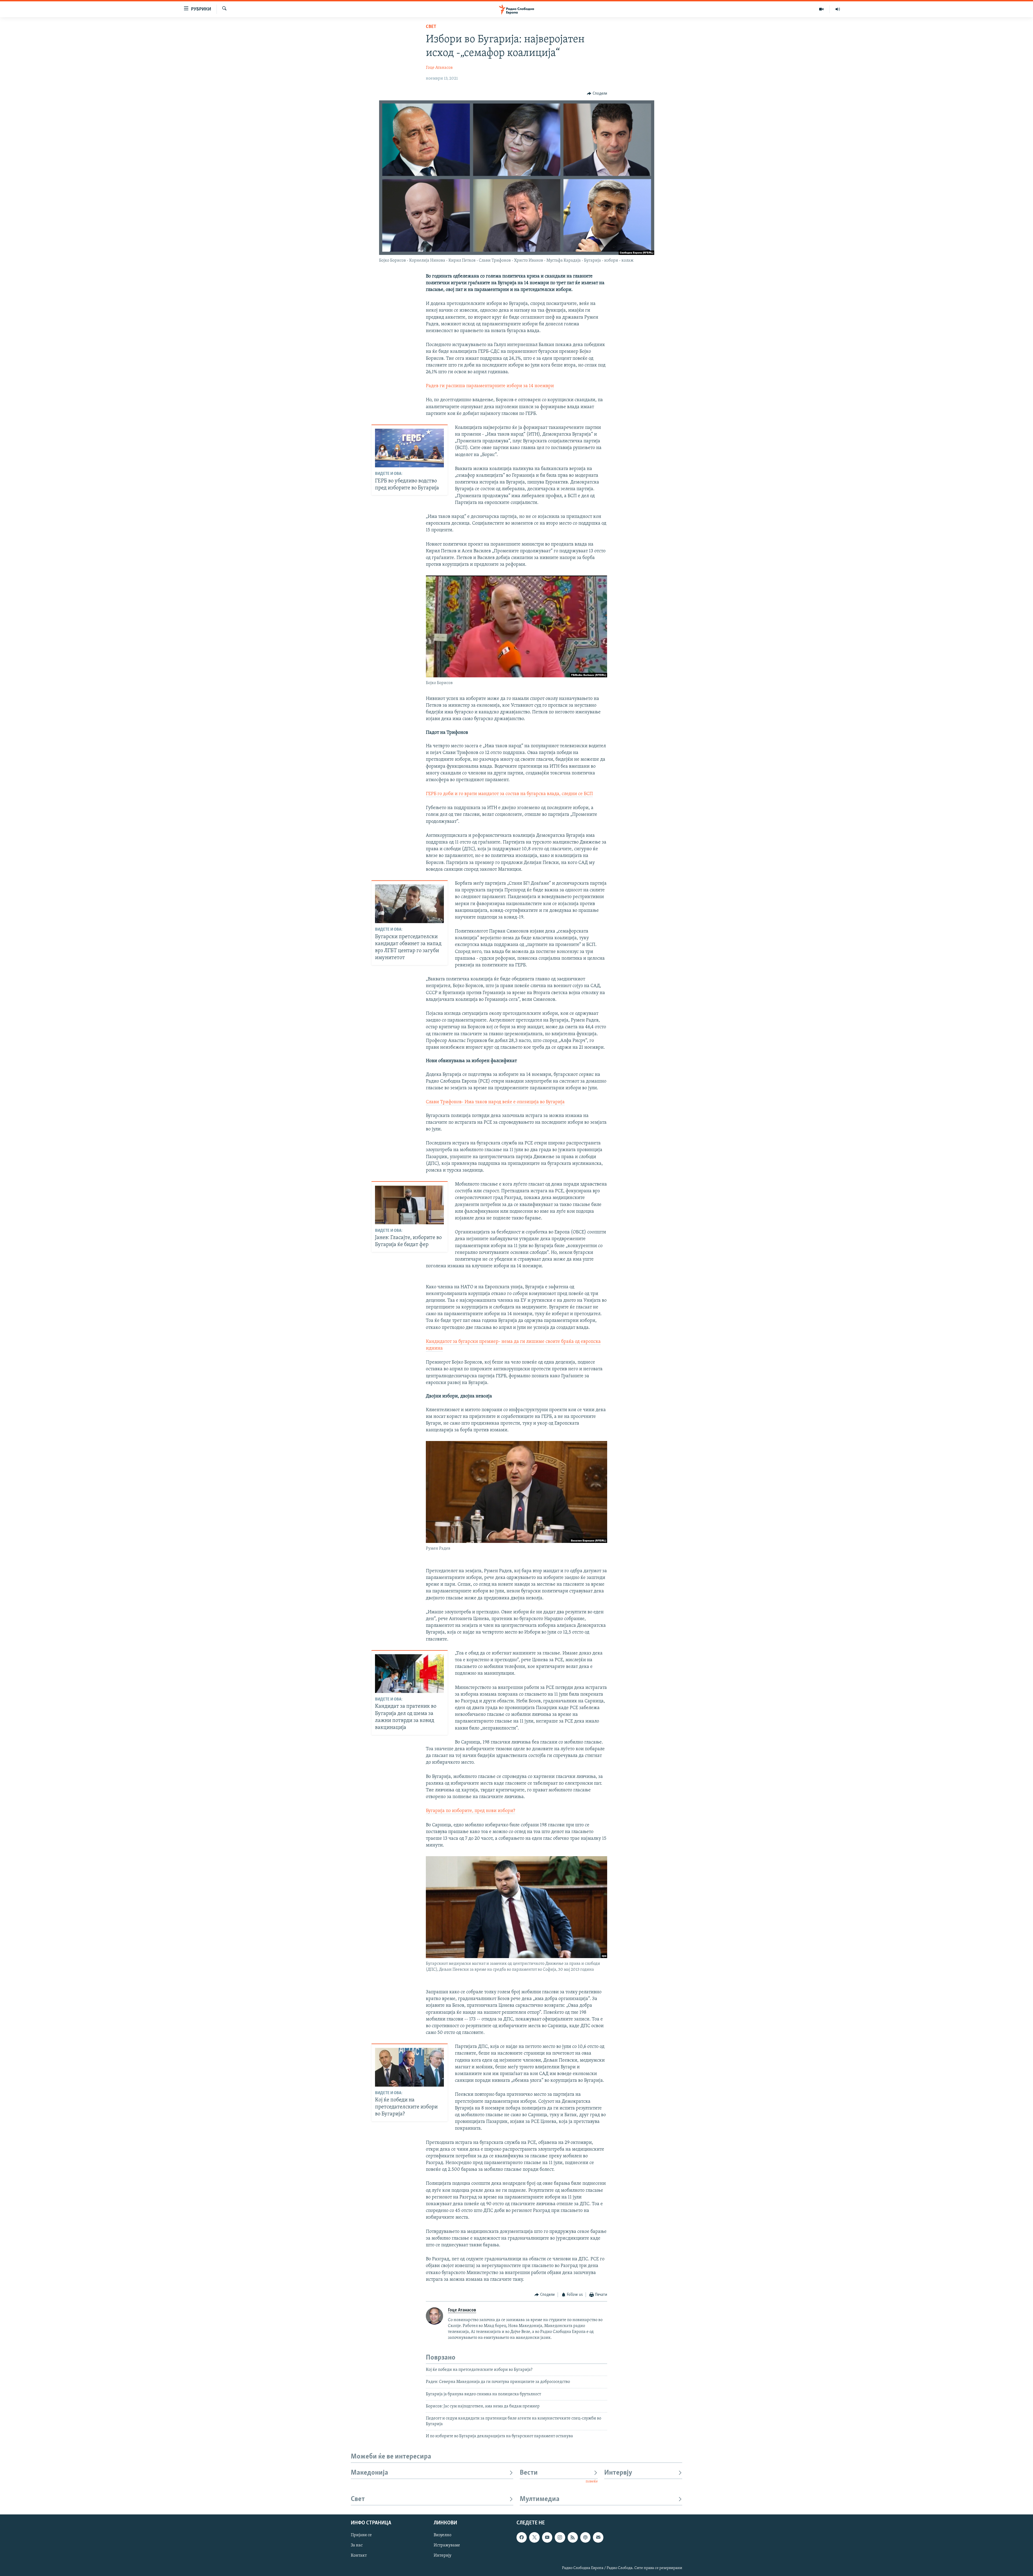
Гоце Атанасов (439, 68)
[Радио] (838, 9)
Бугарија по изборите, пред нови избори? (470, 1811)
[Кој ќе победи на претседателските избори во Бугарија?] (409, 2067)
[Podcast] (585, 2537)
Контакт (359, 2556)
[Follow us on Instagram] (560, 2537)
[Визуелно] (821, 9)
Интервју (618, 2473)
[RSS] (573, 2537)
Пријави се (361, 2535)
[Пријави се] (598, 2537)
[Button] (597, 94)
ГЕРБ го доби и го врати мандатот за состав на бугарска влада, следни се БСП (509, 794)
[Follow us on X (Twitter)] (534, 2537)
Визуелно (443, 2535)
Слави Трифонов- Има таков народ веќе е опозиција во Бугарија (495, 1102)
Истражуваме (447, 2545)
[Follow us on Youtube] (547, 2537)
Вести (529, 2473)
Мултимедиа (540, 2499)
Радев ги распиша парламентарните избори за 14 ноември (490, 386)
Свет (431, 27)
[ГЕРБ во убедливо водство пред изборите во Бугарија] (409, 448)
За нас (357, 2545)
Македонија (369, 2473)
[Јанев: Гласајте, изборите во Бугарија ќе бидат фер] (409, 1205)
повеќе (592, 2481)
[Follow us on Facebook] (522, 2537)
